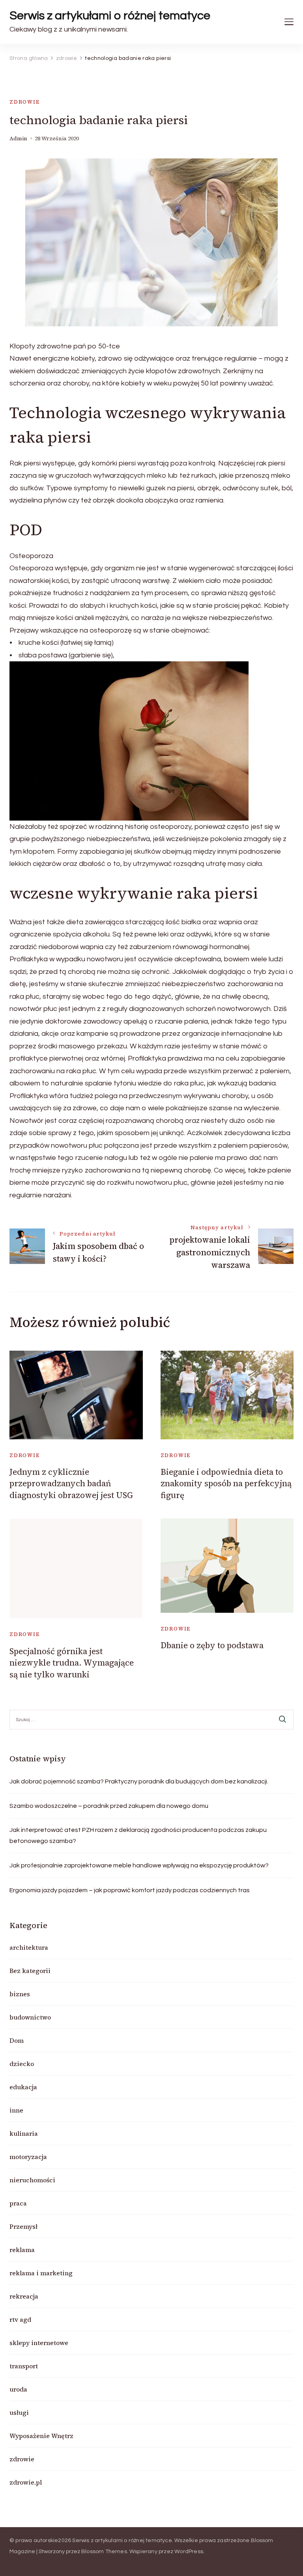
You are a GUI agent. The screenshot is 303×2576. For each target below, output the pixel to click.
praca (18, 2203)
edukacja (23, 2087)
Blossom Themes (104, 2552)
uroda (18, 2389)
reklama (22, 2250)
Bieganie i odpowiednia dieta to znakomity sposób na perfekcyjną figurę (226, 1483)
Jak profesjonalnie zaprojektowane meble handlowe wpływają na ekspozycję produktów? (139, 1865)
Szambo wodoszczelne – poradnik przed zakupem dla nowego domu (109, 1806)
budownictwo (30, 2017)
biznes (20, 1994)
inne (16, 2110)
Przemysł (23, 2226)
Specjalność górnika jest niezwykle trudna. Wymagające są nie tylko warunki (72, 1663)
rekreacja (24, 2296)
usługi (19, 2412)
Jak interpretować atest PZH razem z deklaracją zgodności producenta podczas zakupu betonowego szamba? (138, 1835)
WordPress (189, 2552)
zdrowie (25, 102)
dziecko (22, 2064)
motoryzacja (28, 2157)
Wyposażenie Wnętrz (41, 2436)
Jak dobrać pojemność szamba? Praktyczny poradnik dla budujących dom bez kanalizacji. (139, 1781)
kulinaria (24, 2133)
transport (24, 2366)
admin (18, 139)
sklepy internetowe (39, 2343)
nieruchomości (32, 2180)
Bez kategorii (30, 1971)
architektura (29, 1947)
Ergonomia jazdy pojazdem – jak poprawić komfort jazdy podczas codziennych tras (130, 1890)
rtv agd (20, 2319)
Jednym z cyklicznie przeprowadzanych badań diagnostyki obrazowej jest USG (71, 1483)
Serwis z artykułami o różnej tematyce (110, 16)
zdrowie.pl (26, 2482)
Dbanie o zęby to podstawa (212, 1645)
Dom (17, 2040)
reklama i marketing (41, 2273)
